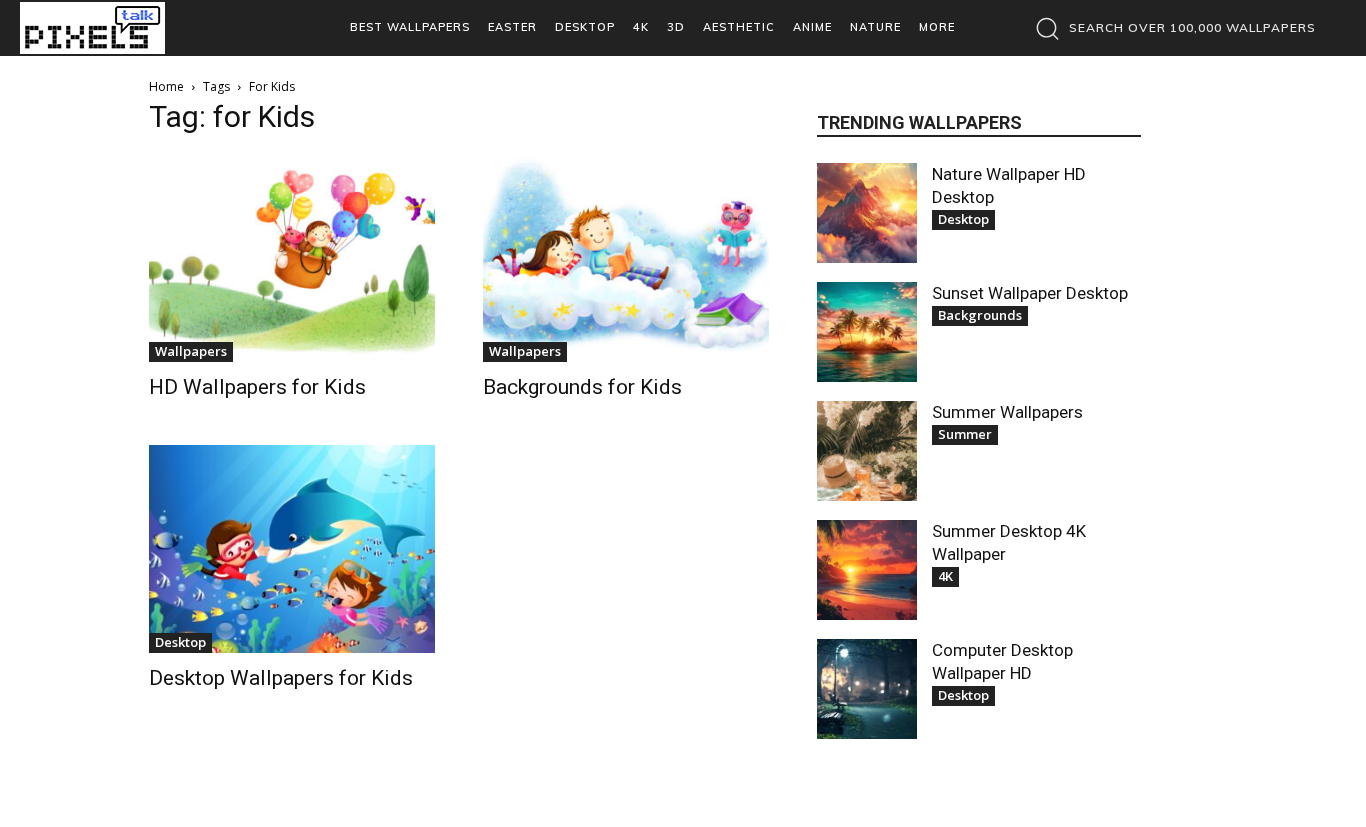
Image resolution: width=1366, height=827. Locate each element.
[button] (1170, 28)
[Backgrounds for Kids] (626, 258)
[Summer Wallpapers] (867, 451)
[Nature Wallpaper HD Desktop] (867, 213)
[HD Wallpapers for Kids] (292, 258)
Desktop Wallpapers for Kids (281, 678)
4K (945, 576)
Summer (965, 434)
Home (166, 86)
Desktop (180, 642)
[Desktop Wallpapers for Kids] (292, 548)
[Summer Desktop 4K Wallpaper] (867, 570)
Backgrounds (980, 315)
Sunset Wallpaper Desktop (1030, 293)
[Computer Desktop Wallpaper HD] (867, 689)
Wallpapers (191, 351)
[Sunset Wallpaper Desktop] (867, 332)
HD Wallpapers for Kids (257, 387)
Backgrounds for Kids (582, 387)
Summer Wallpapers (1007, 412)
